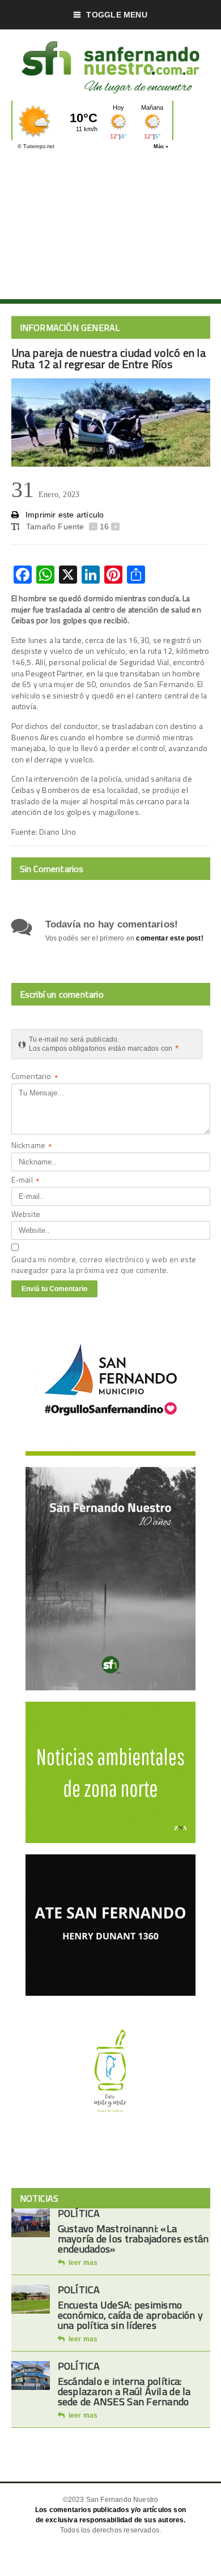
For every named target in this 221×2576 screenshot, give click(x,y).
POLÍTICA (79, 2213)
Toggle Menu (116, 15)
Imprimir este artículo (64, 515)
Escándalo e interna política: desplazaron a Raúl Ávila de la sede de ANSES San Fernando (124, 2391)
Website (26, 1214)
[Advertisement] (110, 228)
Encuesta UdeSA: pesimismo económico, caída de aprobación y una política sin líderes (131, 2315)
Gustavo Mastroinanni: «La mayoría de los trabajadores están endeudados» (133, 2239)
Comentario (35, 1077)
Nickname (32, 1146)
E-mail (25, 1181)
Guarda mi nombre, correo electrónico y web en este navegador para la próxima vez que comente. (104, 1265)
